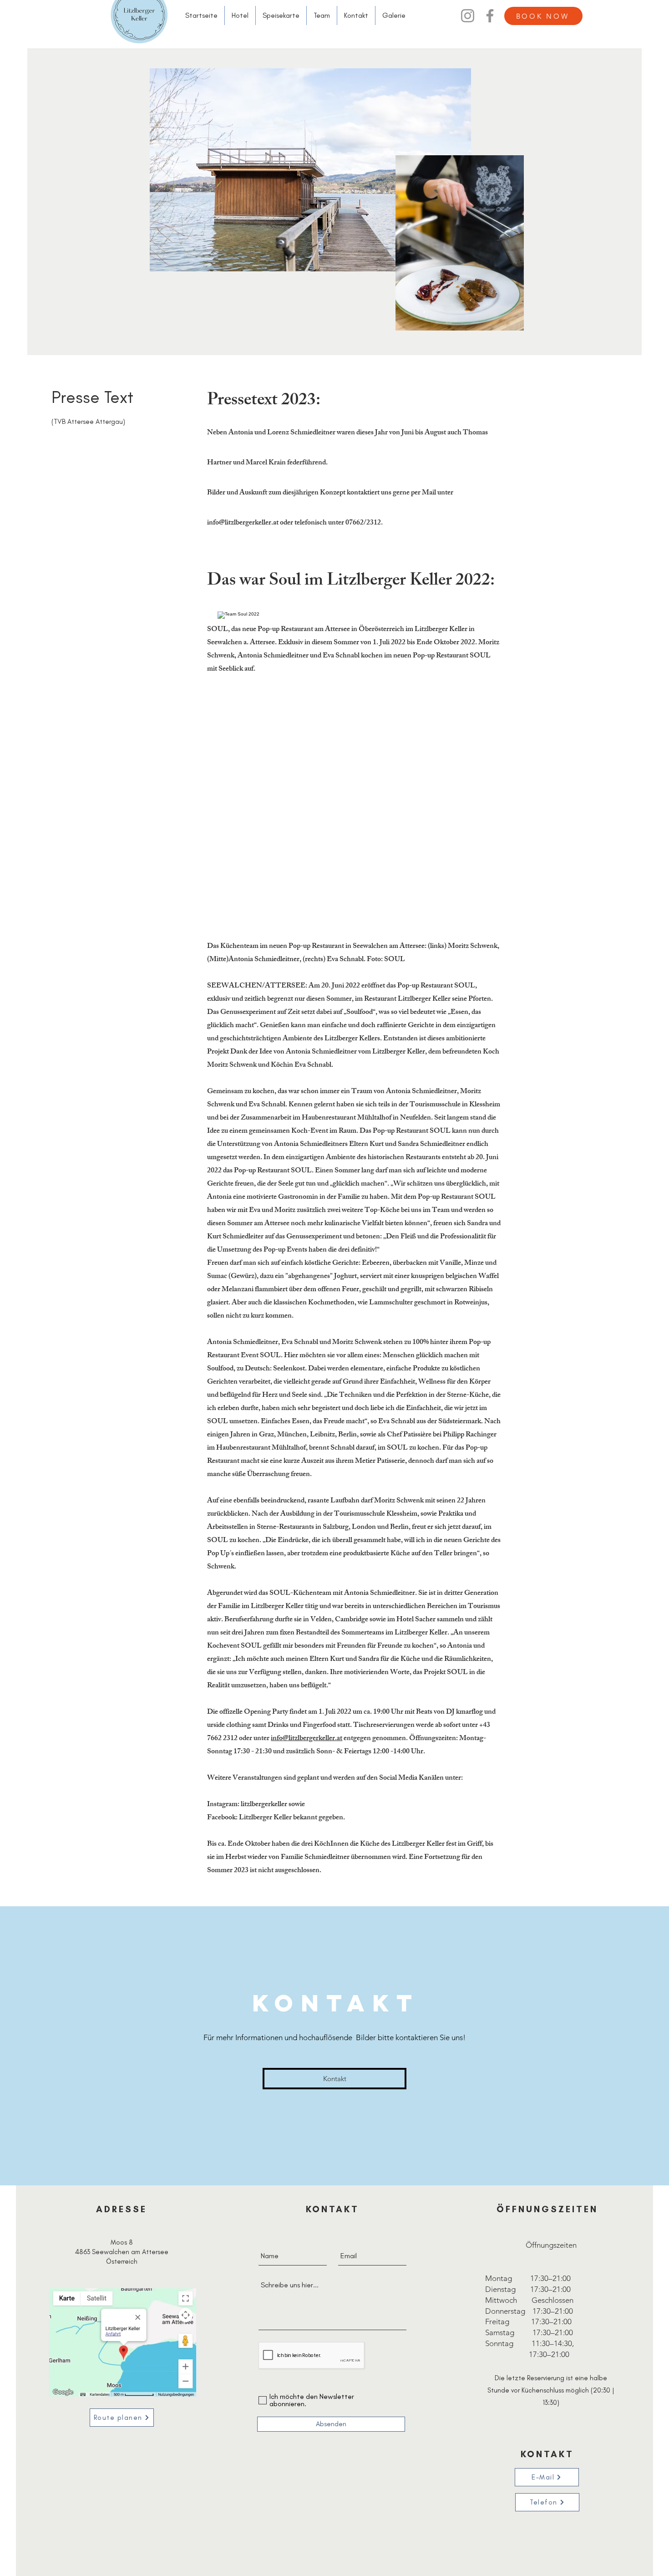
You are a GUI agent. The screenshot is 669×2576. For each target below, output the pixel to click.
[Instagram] (468, 16)
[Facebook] (490, 16)
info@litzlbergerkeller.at (243, 523)
